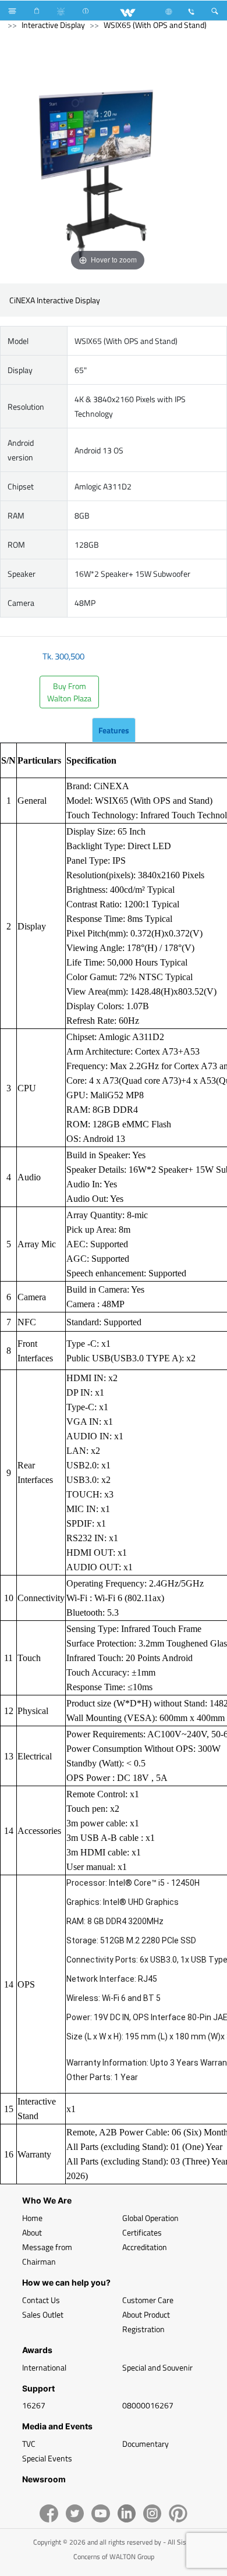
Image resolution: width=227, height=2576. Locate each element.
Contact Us (41, 2300)
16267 (34, 2405)
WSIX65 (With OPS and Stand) (155, 25)
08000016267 (148, 2405)
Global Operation (150, 2218)
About (32, 2232)
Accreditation (145, 2247)
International (44, 2367)
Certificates (142, 2232)
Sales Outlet (43, 2314)
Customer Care (148, 2300)
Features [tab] (114, 730)
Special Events (47, 2458)
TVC (29, 2444)
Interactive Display (53, 25)
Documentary (146, 2444)
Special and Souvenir (157, 2367)
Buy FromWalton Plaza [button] (69, 692)
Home (32, 2218)
